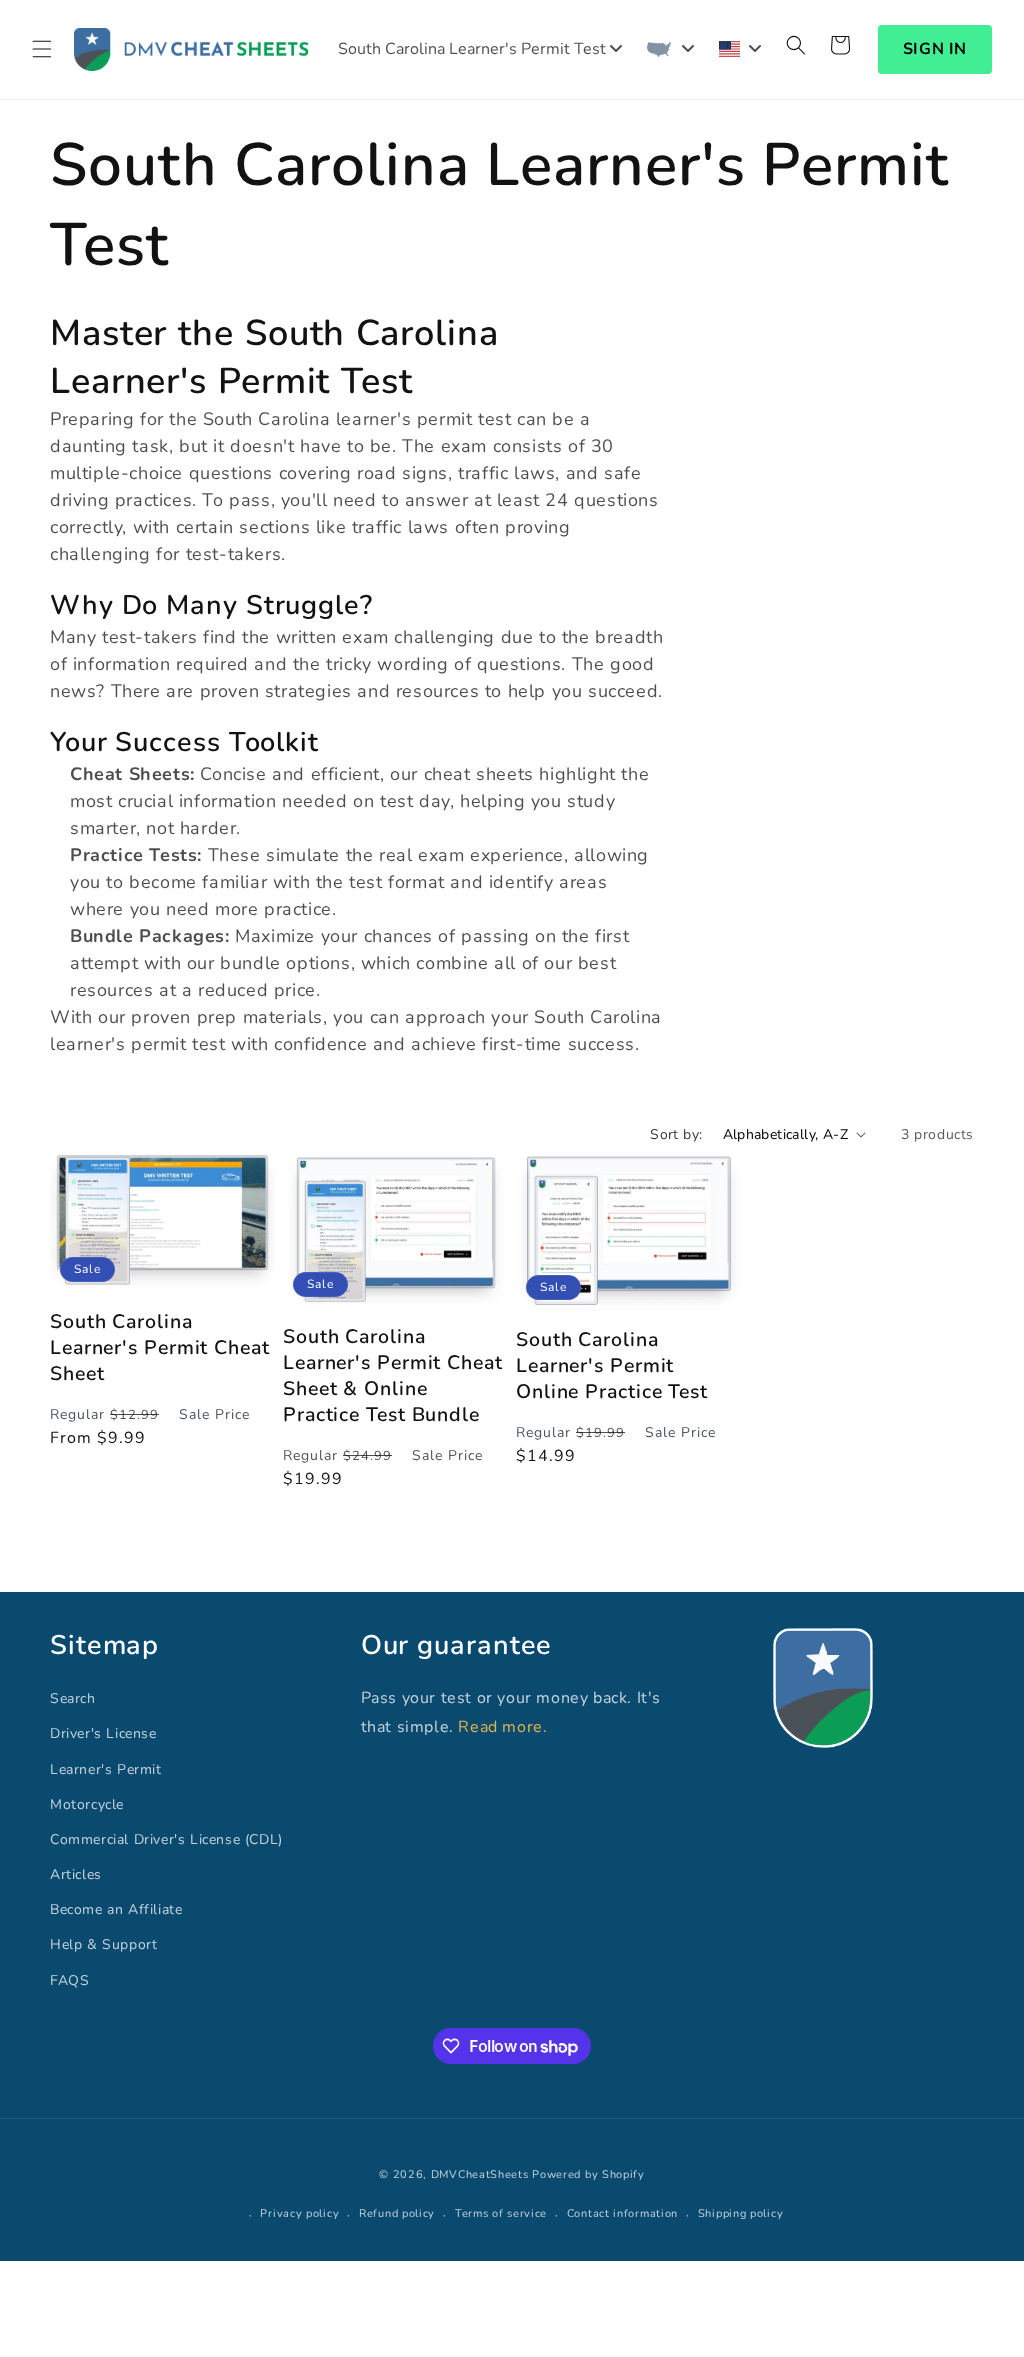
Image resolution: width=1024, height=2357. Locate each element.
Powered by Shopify (588, 2174)
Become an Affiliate (116, 1909)
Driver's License (103, 1733)
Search (73, 1698)
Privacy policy (299, 2213)
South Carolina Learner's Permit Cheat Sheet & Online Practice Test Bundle (393, 1376)
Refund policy (397, 2213)
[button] (42, 49)
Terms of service (501, 2213)
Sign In (935, 49)
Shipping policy (741, 2213)
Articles (76, 1874)
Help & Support (103, 1944)
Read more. (502, 1727)
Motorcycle (87, 1804)
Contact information (622, 2213)
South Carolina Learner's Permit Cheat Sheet (160, 1348)
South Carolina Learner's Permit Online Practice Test (612, 1366)
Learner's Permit (106, 1769)
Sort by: (676, 1134)
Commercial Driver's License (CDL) (166, 1839)
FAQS (69, 1980)
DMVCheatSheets (480, 2174)
